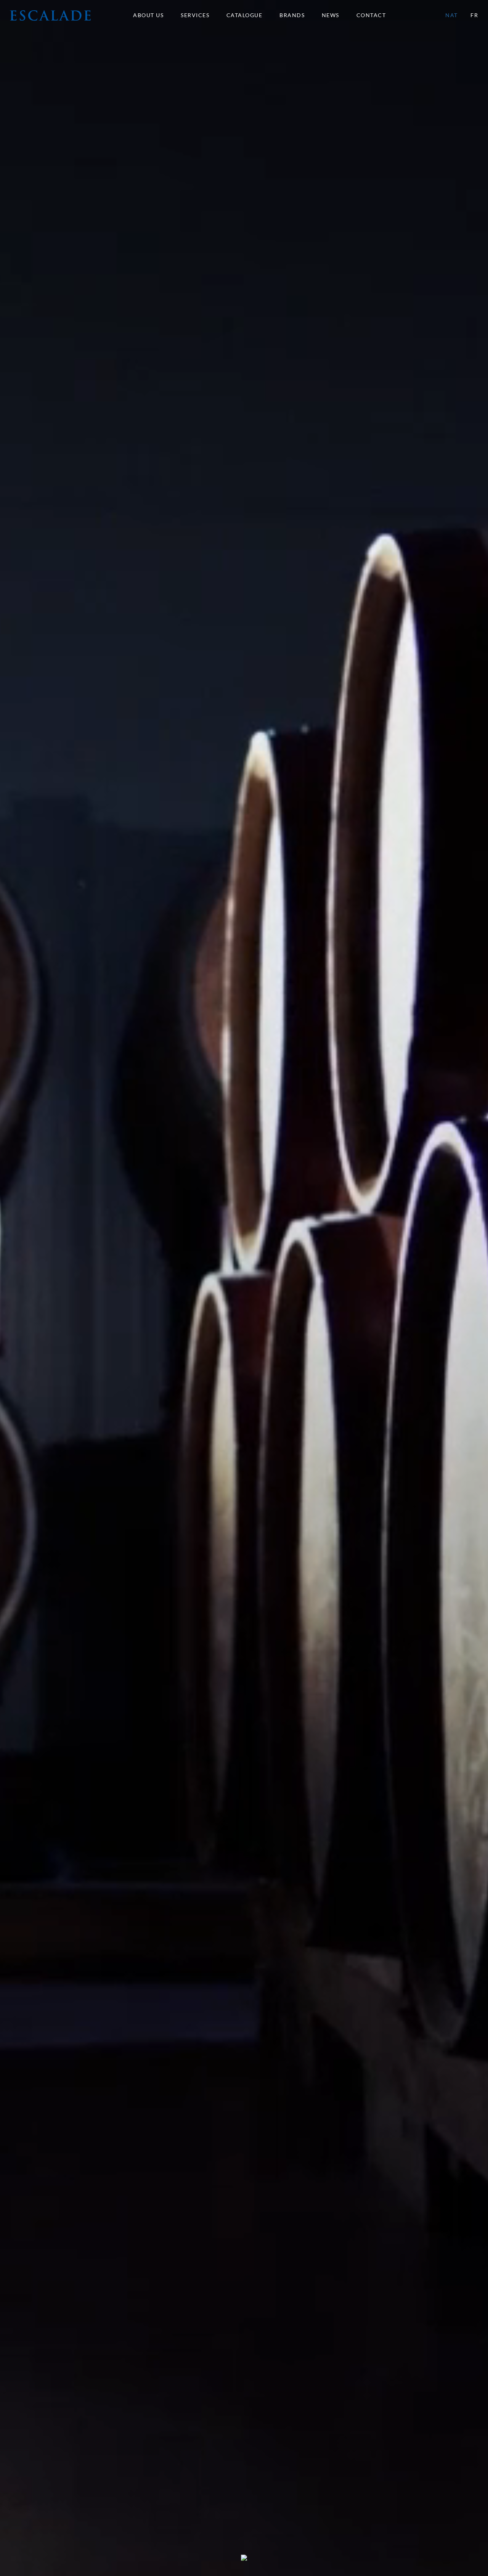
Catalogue (245, 15)
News (331, 15)
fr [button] (474, 15)
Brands (292, 15)
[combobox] (375, 15)
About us (148, 15)
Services (195, 15)
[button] (51, 15)
